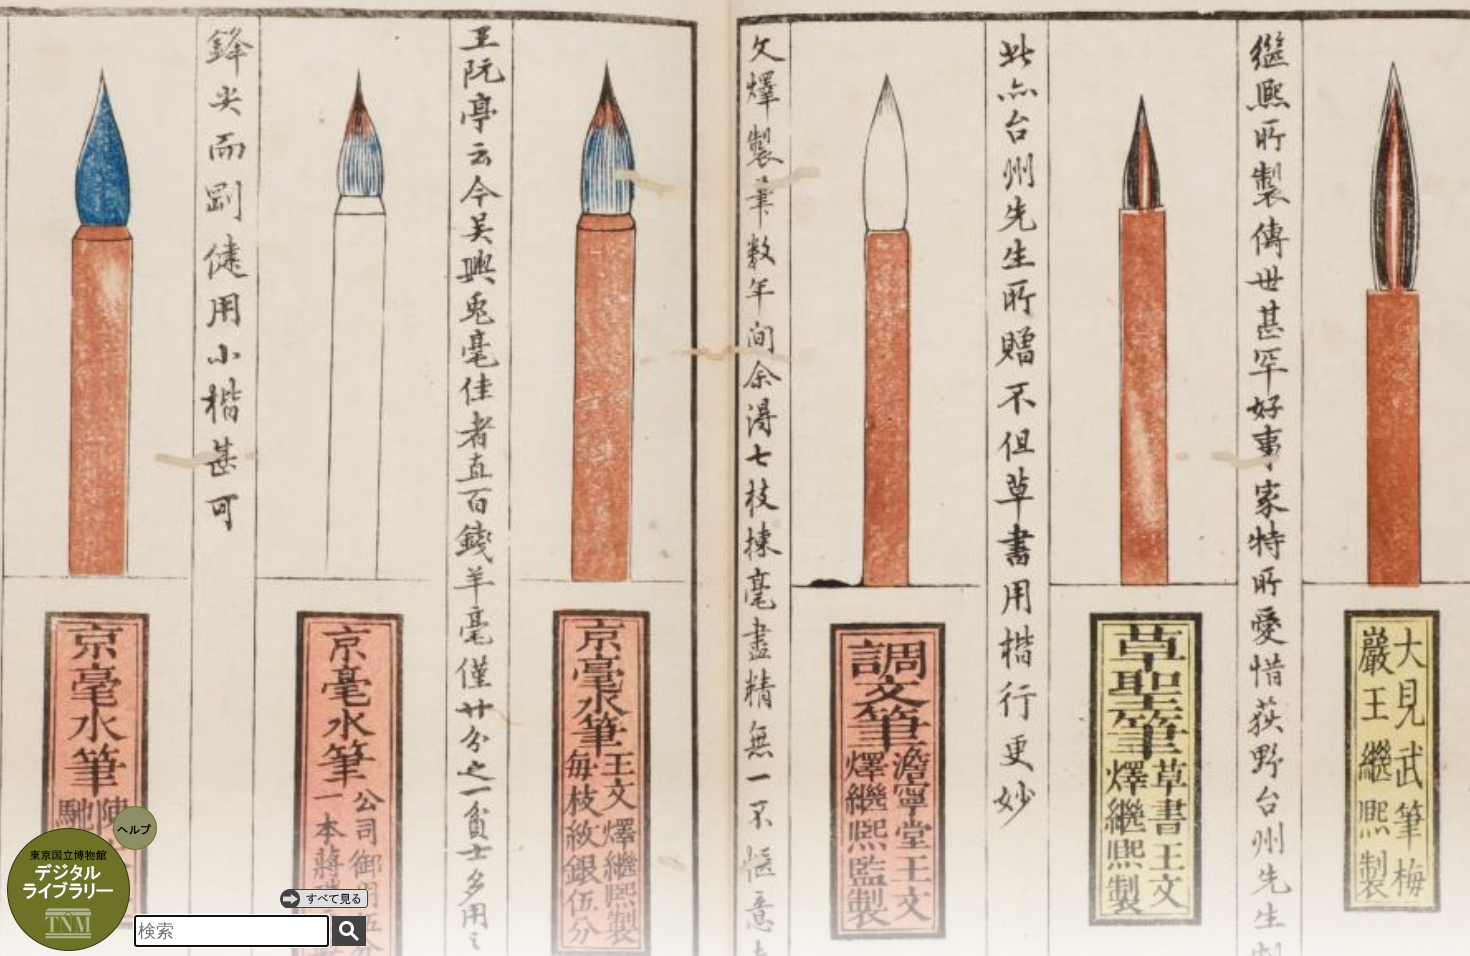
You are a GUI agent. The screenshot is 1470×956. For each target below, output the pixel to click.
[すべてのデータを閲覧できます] (324, 898)
